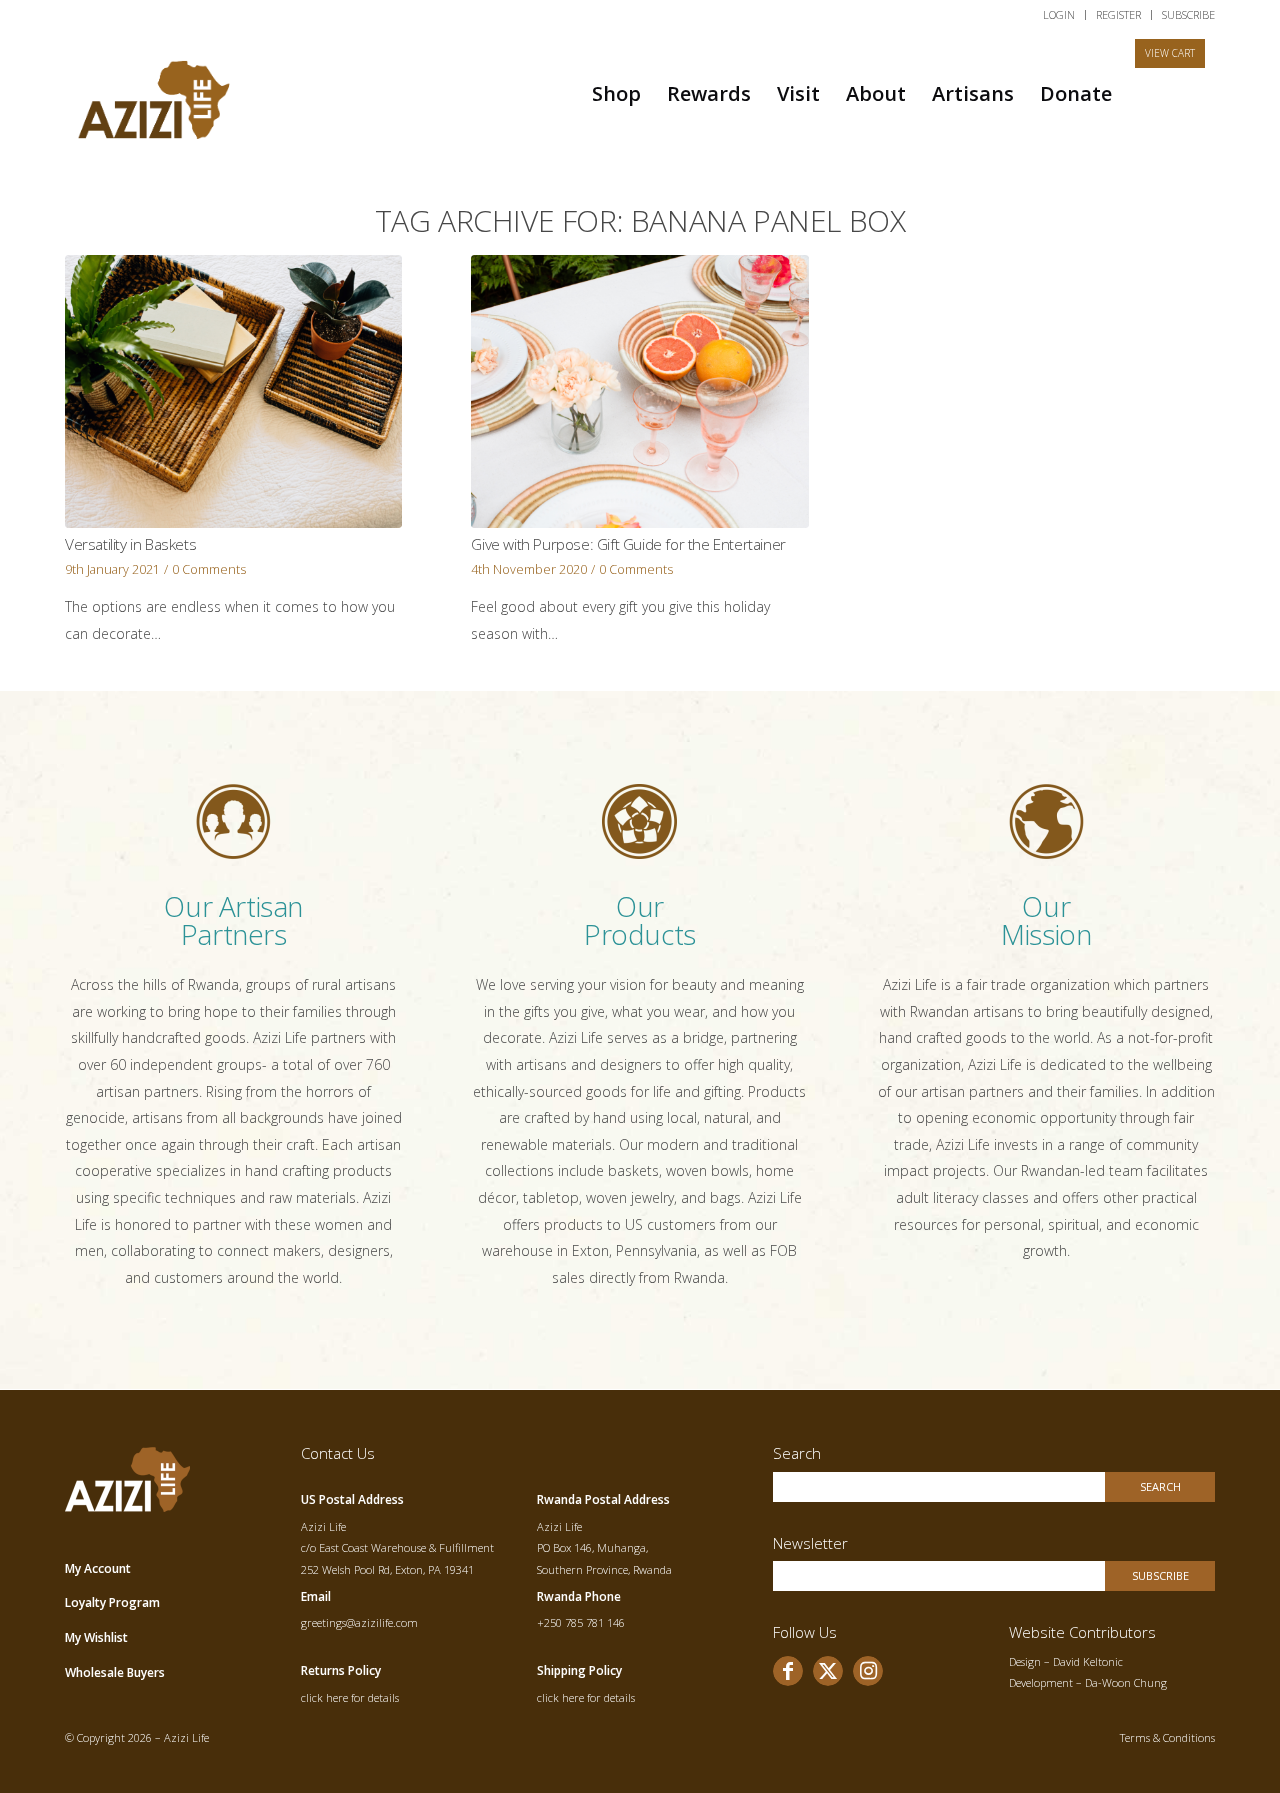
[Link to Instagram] (868, 1671)
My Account (98, 1568)
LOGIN (1059, 14)
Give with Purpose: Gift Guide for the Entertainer (628, 544)
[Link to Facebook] (788, 1671)
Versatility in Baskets (130, 544)
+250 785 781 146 (581, 1622)
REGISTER (1118, 14)
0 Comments (209, 569)
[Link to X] (828, 1671)
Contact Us (338, 1453)
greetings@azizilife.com (359, 1622)
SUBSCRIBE (1188, 14)
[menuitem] (1059, 15)
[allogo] (155, 93)
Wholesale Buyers (115, 1672)
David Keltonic (1088, 1661)
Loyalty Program (112, 1602)
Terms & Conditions (1167, 1737)
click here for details (350, 1697)
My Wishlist (96, 1637)
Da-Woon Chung (1126, 1682)
